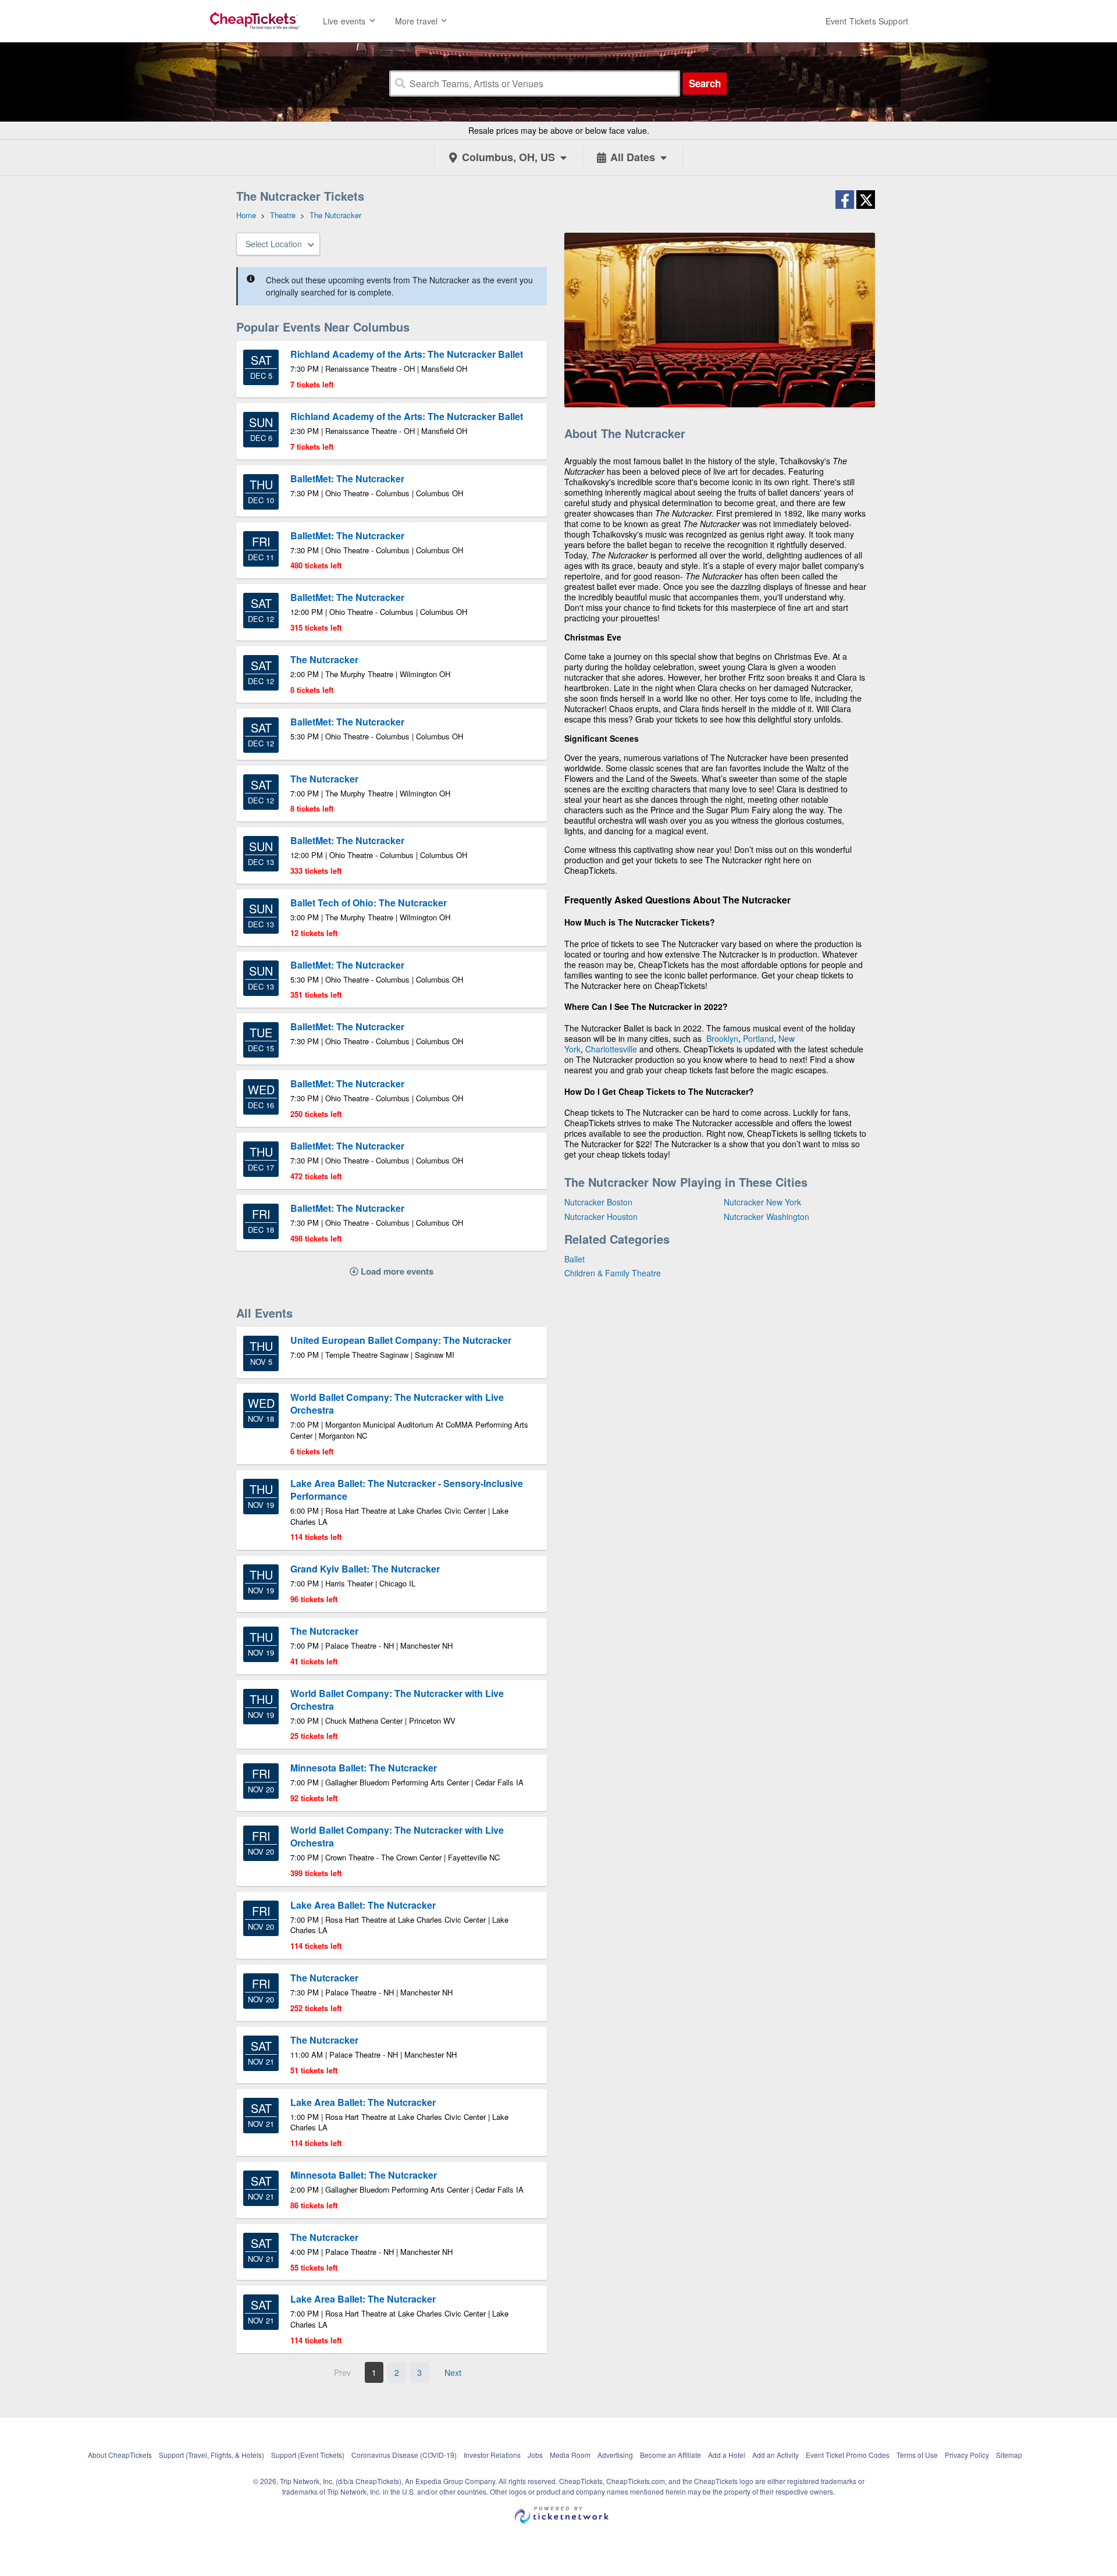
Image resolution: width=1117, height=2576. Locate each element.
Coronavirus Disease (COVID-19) (404, 2455)
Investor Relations (492, 2455)
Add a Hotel (727, 2455)
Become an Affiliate (670, 2455)
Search (705, 83)
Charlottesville (611, 1049)
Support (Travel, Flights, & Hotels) (211, 2455)
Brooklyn (722, 1038)
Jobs (535, 2455)
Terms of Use (917, 2455)
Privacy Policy (967, 2455)
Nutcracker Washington (766, 1216)
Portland (758, 1038)
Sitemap (1009, 2455)
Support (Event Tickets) (308, 2455)
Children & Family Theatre (613, 1273)
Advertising (615, 2455)
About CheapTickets (120, 2455)
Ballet (574, 1259)
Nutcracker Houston (601, 1216)
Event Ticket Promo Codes (848, 2455)
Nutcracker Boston (598, 1202)
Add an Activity (776, 2455)
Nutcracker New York (762, 1202)
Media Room (570, 2455)
